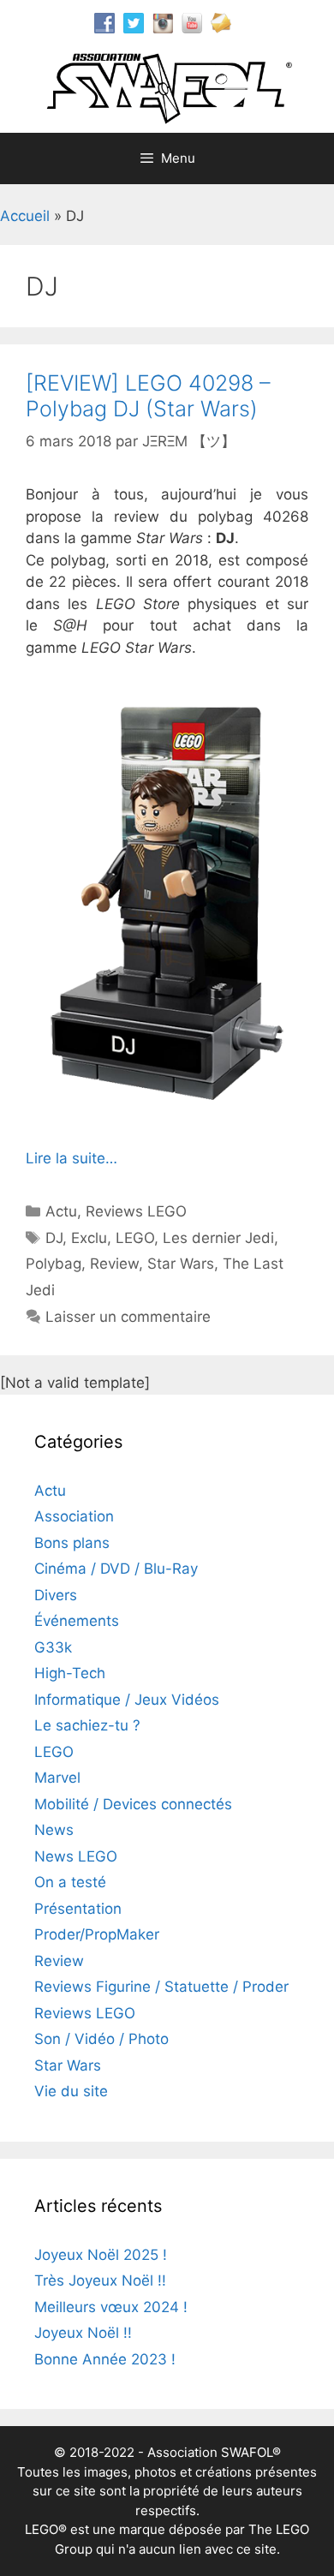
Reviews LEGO (136, 1211)
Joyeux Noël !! (83, 2333)
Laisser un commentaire (128, 1317)
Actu (61, 1211)
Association (74, 1516)
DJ (54, 1238)
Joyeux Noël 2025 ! (101, 2255)
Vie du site (71, 2091)
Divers (56, 1595)
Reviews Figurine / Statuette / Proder (161, 1987)
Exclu (89, 1238)
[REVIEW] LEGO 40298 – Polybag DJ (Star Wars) (148, 396)
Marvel (57, 1778)
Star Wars (181, 1264)
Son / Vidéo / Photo (101, 2039)
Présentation (78, 1909)
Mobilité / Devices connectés (133, 1804)
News (54, 1830)
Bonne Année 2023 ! (105, 2359)
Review (114, 1264)
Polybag (54, 1264)
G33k (53, 1647)
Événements (77, 1621)
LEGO (135, 1238)
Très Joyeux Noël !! (100, 2280)
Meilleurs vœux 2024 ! (111, 2307)
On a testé (70, 1882)
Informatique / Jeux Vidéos (127, 1700)
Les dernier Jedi (218, 1238)
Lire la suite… (72, 1158)
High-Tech (70, 1673)
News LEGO (76, 1856)
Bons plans (72, 1543)
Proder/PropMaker (97, 1934)
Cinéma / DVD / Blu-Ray (116, 1569)
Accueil (25, 216)
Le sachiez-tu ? (87, 1725)
